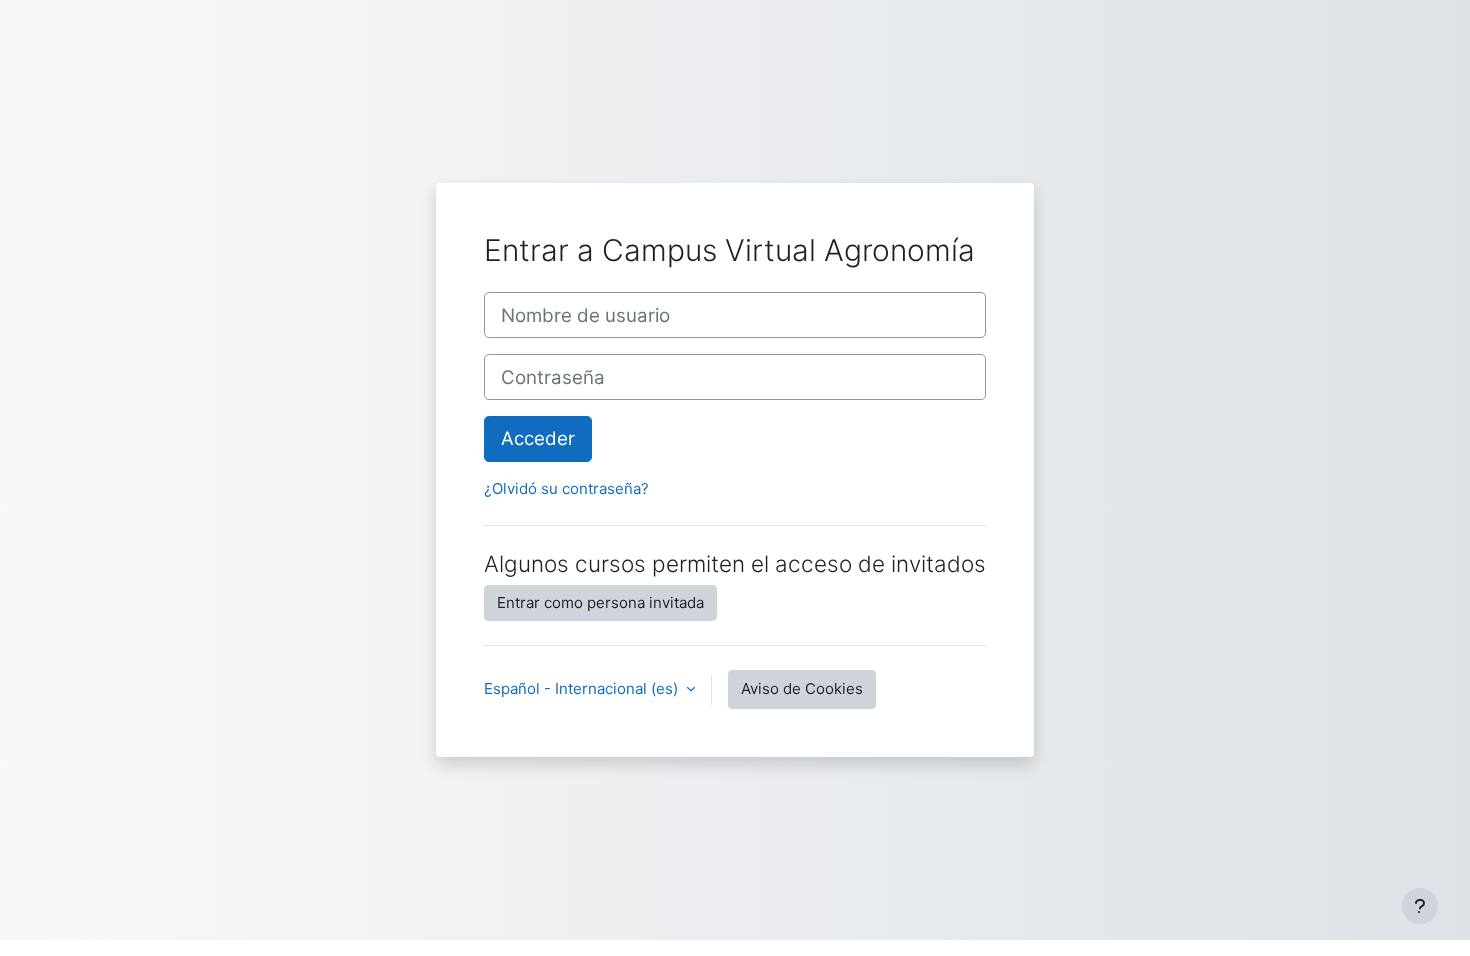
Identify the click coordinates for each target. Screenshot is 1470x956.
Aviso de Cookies (802, 688)
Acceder (538, 438)
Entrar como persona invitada (600, 602)
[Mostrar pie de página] (1420, 906)
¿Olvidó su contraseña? (566, 488)
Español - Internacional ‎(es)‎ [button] (583, 688)
